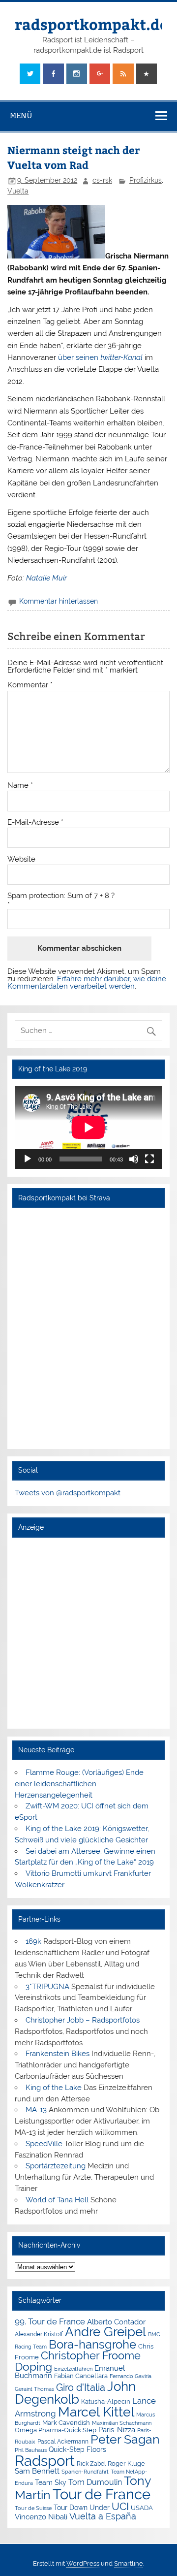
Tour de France (102, 2494)
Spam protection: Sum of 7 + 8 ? (61, 896)
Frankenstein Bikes (58, 2054)
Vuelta (18, 191)
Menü (21, 115)
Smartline (129, 2563)
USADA (142, 2508)
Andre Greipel (105, 2332)
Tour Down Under (82, 2508)
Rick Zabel (91, 2464)
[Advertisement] (88, 1633)
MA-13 (36, 2110)
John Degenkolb (75, 2393)
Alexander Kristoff (39, 2334)
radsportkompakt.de (91, 24)
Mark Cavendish (66, 2423)
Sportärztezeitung (56, 2166)
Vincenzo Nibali (41, 2517)
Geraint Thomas (34, 2389)
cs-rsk (102, 180)
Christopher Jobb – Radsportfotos (83, 2020)
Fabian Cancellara (81, 2376)
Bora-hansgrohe (92, 2344)
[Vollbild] (149, 1159)
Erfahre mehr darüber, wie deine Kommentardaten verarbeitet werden (87, 982)
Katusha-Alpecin (106, 2401)
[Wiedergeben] (28, 1159)
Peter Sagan (125, 2439)
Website (21, 859)
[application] (88, 1127)
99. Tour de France (50, 2321)
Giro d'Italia (81, 2387)
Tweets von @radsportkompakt (68, 1493)
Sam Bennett (37, 2471)
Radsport (45, 2461)
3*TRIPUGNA (47, 1987)
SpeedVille (44, 2144)
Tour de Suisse (33, 2508)
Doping (33, 2367)
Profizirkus (146, 180)
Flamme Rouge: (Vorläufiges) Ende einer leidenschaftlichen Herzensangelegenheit (79, 1784)
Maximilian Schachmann (122, 2423)
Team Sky (51, 2482)
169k (33, 1941)
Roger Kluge (126, 2463)
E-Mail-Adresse (35, 822)
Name (20, 786)
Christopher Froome (91, 2356)
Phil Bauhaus (31, 2450)
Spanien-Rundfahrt (85, 2472)
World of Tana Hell (57, 2200)
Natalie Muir (46, 578)
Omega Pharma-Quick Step (56, 2430)
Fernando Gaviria (131, 2376)
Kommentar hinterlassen (59, 601)
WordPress (83, 2563)
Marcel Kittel (96, 2412)
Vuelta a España (103, 2516)
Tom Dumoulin (95, 2482)
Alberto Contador (116, 2322)
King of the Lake (54, 2088)
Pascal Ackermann (63, 2442)
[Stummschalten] (134, 1159)
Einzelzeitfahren (73, 2369)
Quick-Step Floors (77, 2449)
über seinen (100, 357)
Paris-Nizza (117, 2430)
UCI (120, 2507)
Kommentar (30, 685)
